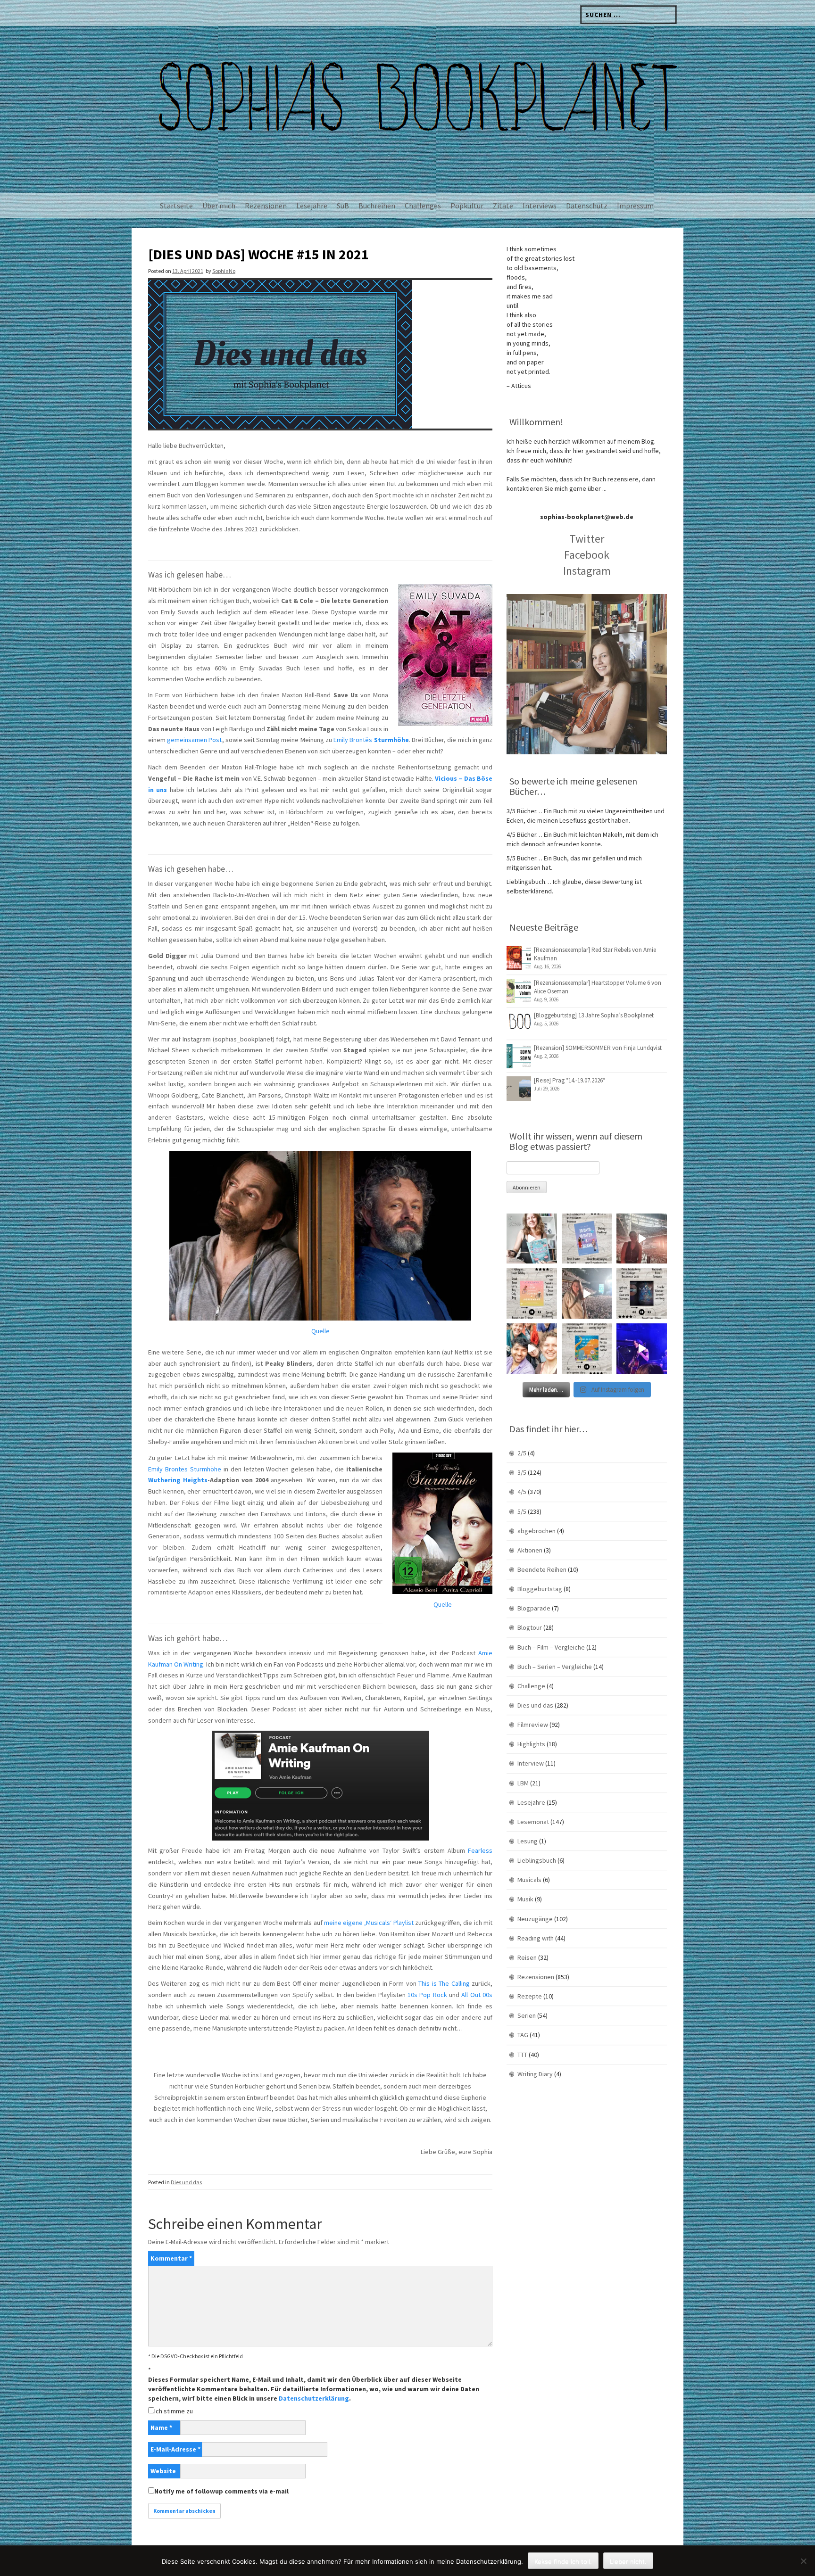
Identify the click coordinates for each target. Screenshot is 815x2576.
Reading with (536, 1938)
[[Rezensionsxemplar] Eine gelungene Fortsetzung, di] (532, 1293)
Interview (531, 1763)
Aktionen (530, 1550)
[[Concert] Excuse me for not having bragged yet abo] (642, 1349)
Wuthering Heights (178, 1480)
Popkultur (467, 206)
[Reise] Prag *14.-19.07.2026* (570, 1080)
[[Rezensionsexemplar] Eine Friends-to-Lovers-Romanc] (587, 1239)
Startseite (176, 206)
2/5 (522, 1453)
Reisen (527, 1957)
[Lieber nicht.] (803, 2561)
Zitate (503, 206)
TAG (523, 2035)
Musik (525, 1899)
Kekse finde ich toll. (563, 2561)
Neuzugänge (535, 1919)
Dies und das (186, 2182)
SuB (343, 206)
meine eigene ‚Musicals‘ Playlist (369, 1923)
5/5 (522, 1511)
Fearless (480, 1850)
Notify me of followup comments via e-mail (221, 2491)
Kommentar (171, 2258)
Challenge (531, 1686)
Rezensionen (266, 206)
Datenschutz (587, 206)
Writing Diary (535, 2074)
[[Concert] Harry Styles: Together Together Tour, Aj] (642, 1239)
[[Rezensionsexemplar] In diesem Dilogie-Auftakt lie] (642, 1293)
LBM (523, 1783)
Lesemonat (533, 1822)
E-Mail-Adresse (175, 2449)
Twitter (587, 539)
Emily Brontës (371, 740)
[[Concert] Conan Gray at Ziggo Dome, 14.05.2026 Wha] (587, 1293)
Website (163, 2471)
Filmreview (533, 1725)
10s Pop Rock (427, 1995)
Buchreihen (377, 206)
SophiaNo (224, 271)
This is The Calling (444, 1983)
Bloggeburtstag (540, 1589)
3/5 (522, 1472)
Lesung (528, 1841)
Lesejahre (312, 206)
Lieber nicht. (628, 2561)
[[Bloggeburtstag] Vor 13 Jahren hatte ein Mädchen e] (532, 1239)
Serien (527, 2015)
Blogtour (530, 1627)
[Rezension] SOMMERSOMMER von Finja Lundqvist (598, 1048)
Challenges (423, 206)
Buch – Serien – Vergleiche (555, 1667)
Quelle (320, 1331)
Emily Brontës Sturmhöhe (185, 1469)
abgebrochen (536, 1531)
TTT (522, 2055)
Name (161, 2427)
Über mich (219, 206)
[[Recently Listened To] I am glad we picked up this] (587, 1349)
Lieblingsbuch (537, 1860)
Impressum (635, 206)
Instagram (587, 571)
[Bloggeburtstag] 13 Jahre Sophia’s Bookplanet (594, 1015)
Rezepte (530, 1996)
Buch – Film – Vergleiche (551, 1647)
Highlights (531, 1744)
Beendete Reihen (542, 1569)
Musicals (529, 1880)
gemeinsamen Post (194, 740)
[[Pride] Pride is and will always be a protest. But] (532, 1349)
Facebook (587, 555)
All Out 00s (477, 1995)
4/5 (522, 1492)
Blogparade (534, 1608)
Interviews (540, 206)
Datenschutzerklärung (314, 2398)
